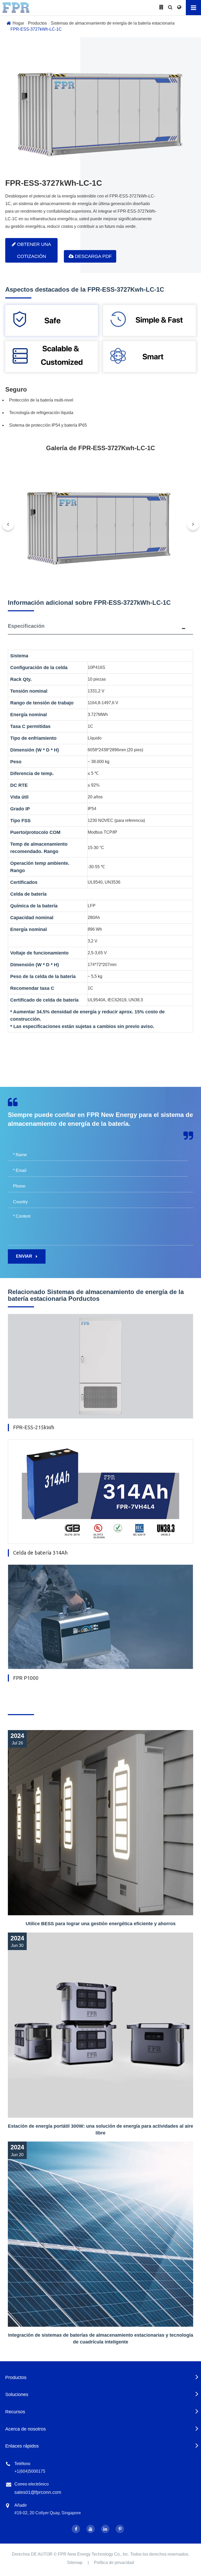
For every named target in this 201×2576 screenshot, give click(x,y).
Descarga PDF (93, 256)
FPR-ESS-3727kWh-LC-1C (36, 29)
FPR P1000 (26, 1678)
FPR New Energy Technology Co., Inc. (94, 2554)
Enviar (25, 1256)
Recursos (15, 2412)
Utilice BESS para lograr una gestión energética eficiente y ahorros (101, 1924)
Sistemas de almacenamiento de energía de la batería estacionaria (113, 23)
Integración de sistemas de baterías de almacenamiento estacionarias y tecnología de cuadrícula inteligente (101, 2338)
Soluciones (17, 2394)
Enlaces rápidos (22, 2446)
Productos (37, 23)
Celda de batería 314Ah (40, 1553)
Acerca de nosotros (26, 2429)
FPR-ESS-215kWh (34, 1427)
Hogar (18, 23)
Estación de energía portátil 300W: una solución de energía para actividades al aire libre (100, 2129)
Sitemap (75, 2563)
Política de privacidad (114, 2563)
